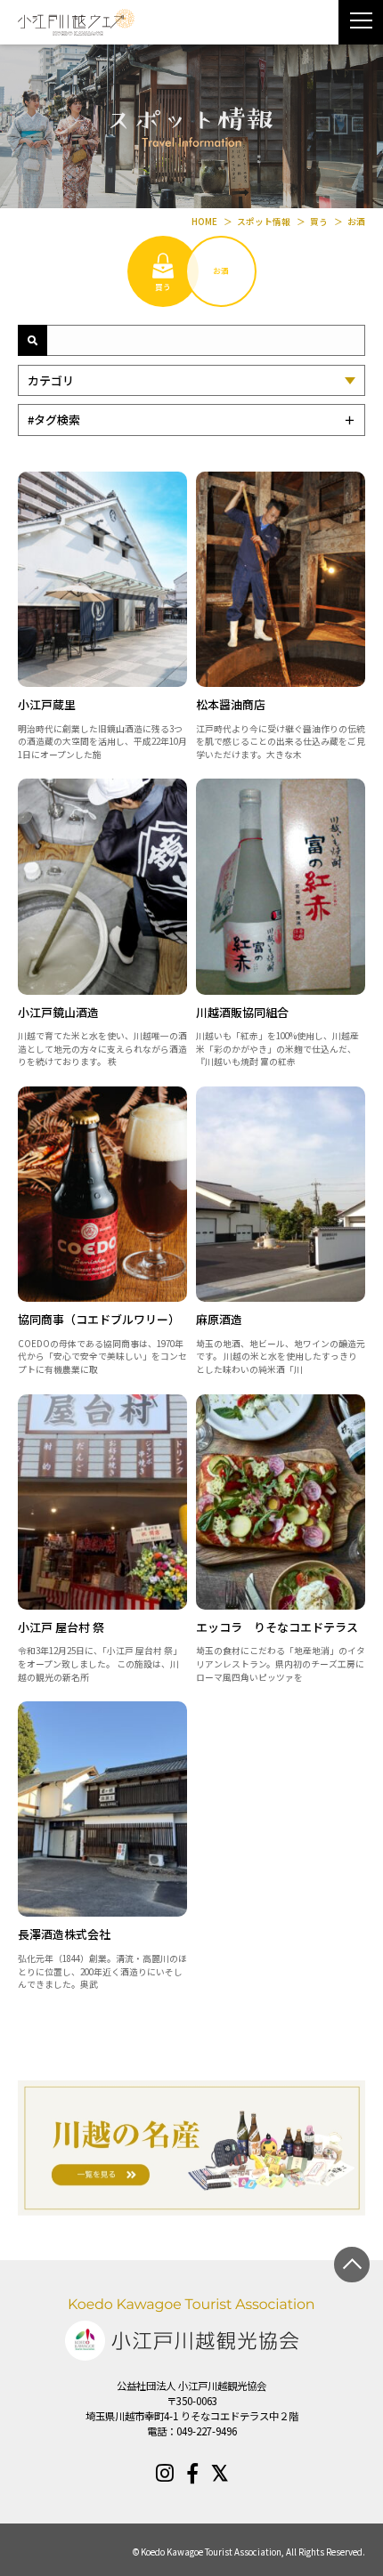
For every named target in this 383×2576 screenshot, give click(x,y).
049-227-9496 (207, 2431)
